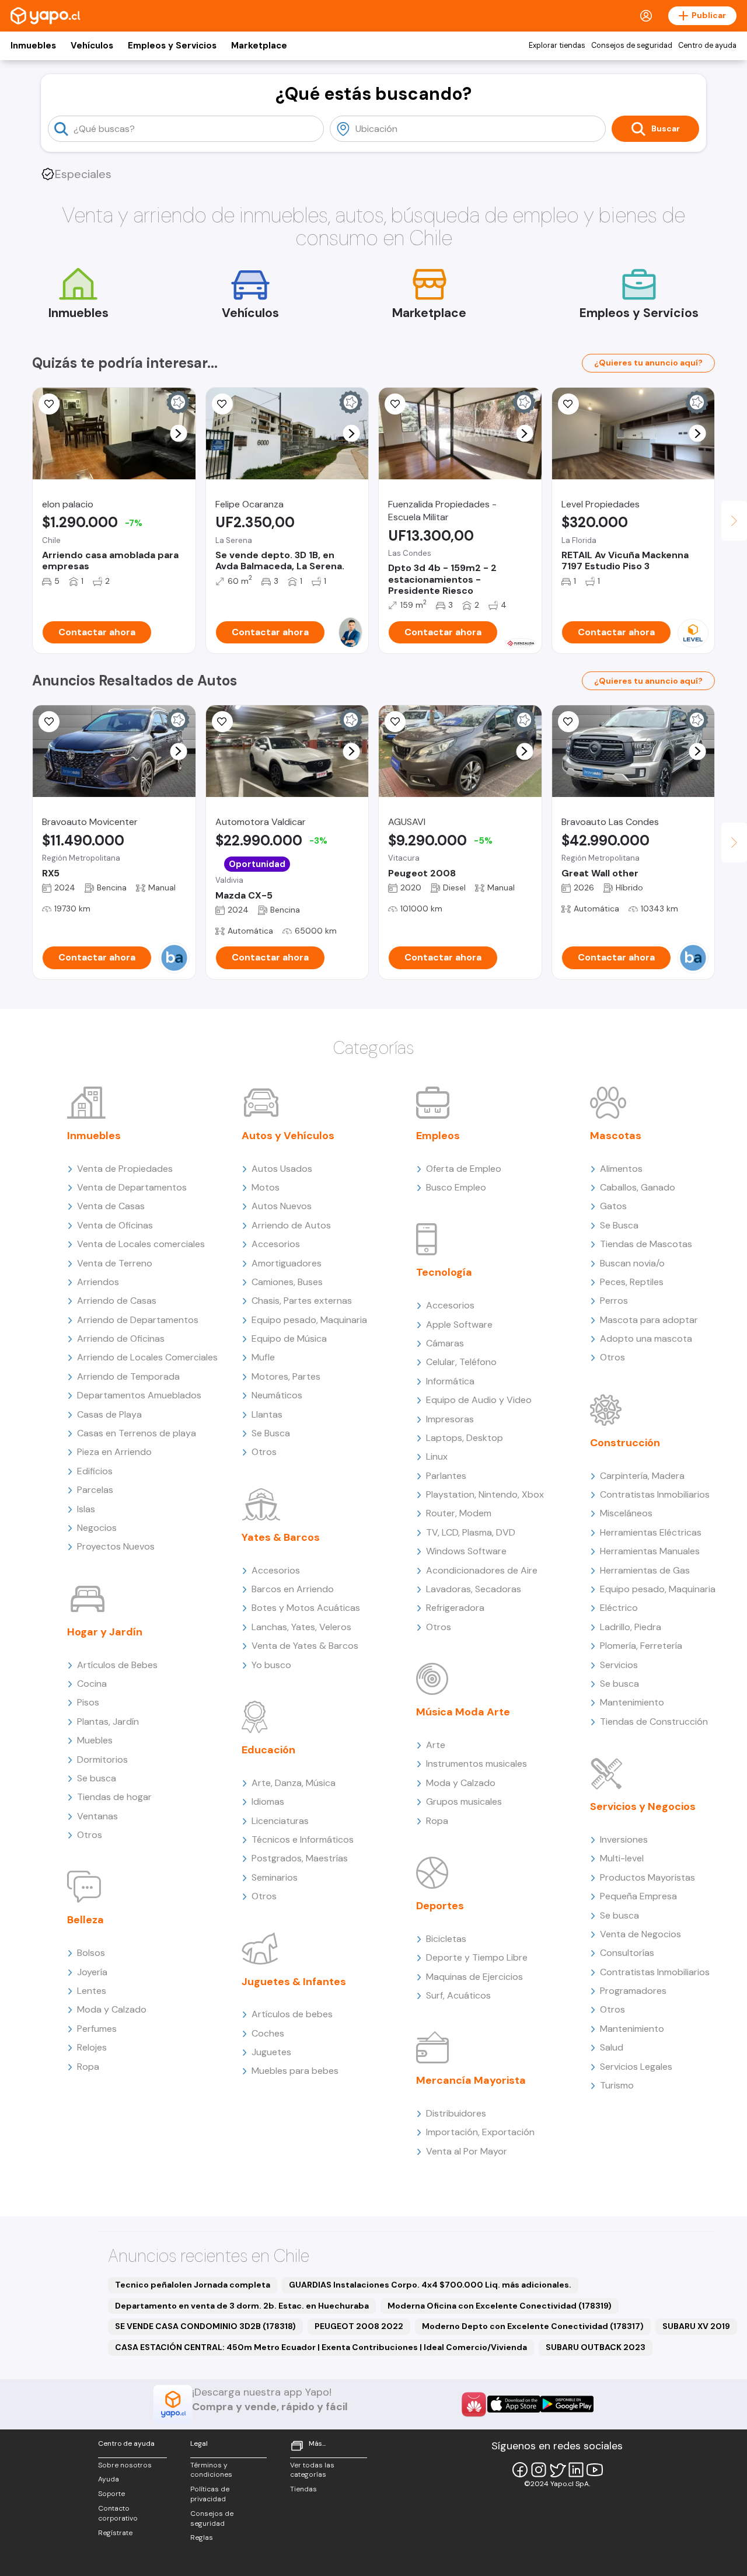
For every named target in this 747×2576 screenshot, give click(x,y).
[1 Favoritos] (49, 404)
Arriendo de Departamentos (138, 1320)
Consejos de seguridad (632, 46)
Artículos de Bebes (117, 1665)
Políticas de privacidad (210, 2494)
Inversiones (624, 1839)
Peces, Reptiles (632, 1282)
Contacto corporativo (118, 2513)
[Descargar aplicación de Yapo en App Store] (514, 2404)
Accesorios (276, 1244)
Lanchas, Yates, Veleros (301, 1627)
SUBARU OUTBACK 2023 (596, 2347)
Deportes (440, 1906)
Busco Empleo (456, 1187)
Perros (614, 1301)
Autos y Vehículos (288, 1136)
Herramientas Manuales (650, 1551)
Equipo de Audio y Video (479, 1400)
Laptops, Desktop (465, 1438)
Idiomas (268, 1802)
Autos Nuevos (282, 1206)
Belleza (85, 1920)
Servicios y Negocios (643, 1806)
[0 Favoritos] (395, 404)
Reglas (202, 2537)
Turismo (617, 2085)
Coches (268, 2033)
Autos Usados (282, 1169)
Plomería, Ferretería (641, 1646)
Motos (266, 1187)
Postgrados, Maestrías (300, 1858)
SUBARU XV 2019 (696, 2326)
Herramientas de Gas (645, 1570)
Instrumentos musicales (477, 1764)
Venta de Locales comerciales (141, 1244)
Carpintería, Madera (642, 1476)
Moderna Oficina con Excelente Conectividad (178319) (500, 2306)
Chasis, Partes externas (302, 1301)
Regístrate (115, 2533)
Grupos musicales (464, 1802)
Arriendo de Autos (291, 1225)
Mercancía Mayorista (471, 2080)
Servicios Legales (636, 2067)
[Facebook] (520, 2470)
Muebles (95, 1740)
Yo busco (271, 1665)
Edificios (95, 1471)
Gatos (613, 1206)
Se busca (97, 1778)
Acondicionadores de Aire (482, 1570)
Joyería (92, 1972)
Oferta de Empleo (464, 1169)
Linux (437, 1456)
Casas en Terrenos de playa (137, 1433)
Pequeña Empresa (638, 1896)
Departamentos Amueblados (139, 1395)
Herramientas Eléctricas (651, 1532)
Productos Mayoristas (647, 1877)
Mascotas (616, 1136)
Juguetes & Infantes (294, 1982)
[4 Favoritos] (395, 722)
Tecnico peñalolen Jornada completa (193, 2285)
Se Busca (271, 1433)
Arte (436, 1745)
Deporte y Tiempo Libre (477, 1957)
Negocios (97, 1528)
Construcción (625, 1443)
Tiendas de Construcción (654, 1722)
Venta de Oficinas (115, 1225)
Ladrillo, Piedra (631, 1627)
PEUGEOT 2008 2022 (359, 2326)
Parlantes (446, 1476)
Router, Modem (459, 1513)
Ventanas (97, 1816)
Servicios (619, 1665)
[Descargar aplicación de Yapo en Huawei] (474, 2404)
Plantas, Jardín (108, 1722)
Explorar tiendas (557, 46)
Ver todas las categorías (312, 2470)
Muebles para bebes (295, 2071)
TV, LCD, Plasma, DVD (471, 1532)
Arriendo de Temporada (128, 1376)
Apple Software (459, 1324)
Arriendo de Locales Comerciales (147, 1357)
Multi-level (622, 1858)
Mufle (263, 1357)
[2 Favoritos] (568, 404)
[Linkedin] (576, 2470)
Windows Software (466, 1551)
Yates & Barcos (281, 1537)
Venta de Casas (111, 1206)
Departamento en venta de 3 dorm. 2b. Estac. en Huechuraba (242, 2306)
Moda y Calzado (112, 2009)
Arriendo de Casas (117, 1301)
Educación (268, 1750)
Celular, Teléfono (461, 1362)
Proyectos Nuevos (116, 1546)
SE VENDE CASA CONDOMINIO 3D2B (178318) (205, 2326)
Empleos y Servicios (172, 46)
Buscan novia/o (632, 1263)
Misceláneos (626, 1513)
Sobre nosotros (125, 2465)
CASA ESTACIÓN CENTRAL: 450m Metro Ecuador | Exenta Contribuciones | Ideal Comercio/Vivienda (321, 2347)
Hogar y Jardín (105, 1632)
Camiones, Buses (287, 1282)
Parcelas (95, 1490)
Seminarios (275, 1877)
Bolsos (91, 1953)
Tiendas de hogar (114, 1797)
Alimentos (621, 1169)
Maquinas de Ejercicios (474, 1977)
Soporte (111, 2494)
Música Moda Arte (463, 1712)
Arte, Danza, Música (294, 1783)
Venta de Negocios (640, 1934)
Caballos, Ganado (638, 1187)
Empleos (438, 1136)
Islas (86, 1509)
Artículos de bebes (292, 2014)
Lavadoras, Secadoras (474, 1589)
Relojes (92, 2047)
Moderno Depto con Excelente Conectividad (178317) (533, 2326)
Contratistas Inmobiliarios (655, 1494)
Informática (450, 1381)
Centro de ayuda (707, 46)
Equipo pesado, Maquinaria (309, 1320)
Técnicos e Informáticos (303, 1839)
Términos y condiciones (211, 2470)
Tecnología (444, 1272)
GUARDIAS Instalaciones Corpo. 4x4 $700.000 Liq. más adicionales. (430, 2285)
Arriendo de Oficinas (121, 1339)
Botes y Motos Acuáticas (306, 1608)
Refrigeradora (455, 1608)
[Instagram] (539, 2470)
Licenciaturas (280, 1821)
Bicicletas (446, 1939)
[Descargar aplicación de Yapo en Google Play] (567, 2404)
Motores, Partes (286, 1376)
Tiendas (303, 2489)
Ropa (88, 2067)
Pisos (88, 1702)
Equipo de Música (289, 1339)
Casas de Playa (109, 1414)
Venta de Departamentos (132, 1187)
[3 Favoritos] (222, 404)
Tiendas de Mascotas (646, 1244)
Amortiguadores (287, 1263)
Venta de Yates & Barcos (305, 1646)
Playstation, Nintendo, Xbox (485, 1494)
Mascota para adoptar (649, 1320)
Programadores (633, 1991)
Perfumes (97, 2029)
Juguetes (271, 2052)
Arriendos (98, 1282)
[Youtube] (595, 2470)
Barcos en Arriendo (293, 1589)
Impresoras (450, 1419)
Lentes (92, 1991)
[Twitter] (557, 2470)
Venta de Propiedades (125, 1169)
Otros (90, 1835)
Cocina (92, 1684)
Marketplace (259, 46)
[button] (178, 434)
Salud (612, 2047)
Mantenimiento (632, 1702)
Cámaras (445, 1343)
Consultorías (627, 1953)
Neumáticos (277, 1395)
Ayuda (109, 2479)
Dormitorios (102, 1759)
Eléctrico (619, 1608)
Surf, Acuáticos (458, 1995)
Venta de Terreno (115, 1263)
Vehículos (92, 46)
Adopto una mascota (646, 1339)
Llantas (267, 1414)
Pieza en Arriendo (114, 1452)
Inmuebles (33, 46)
